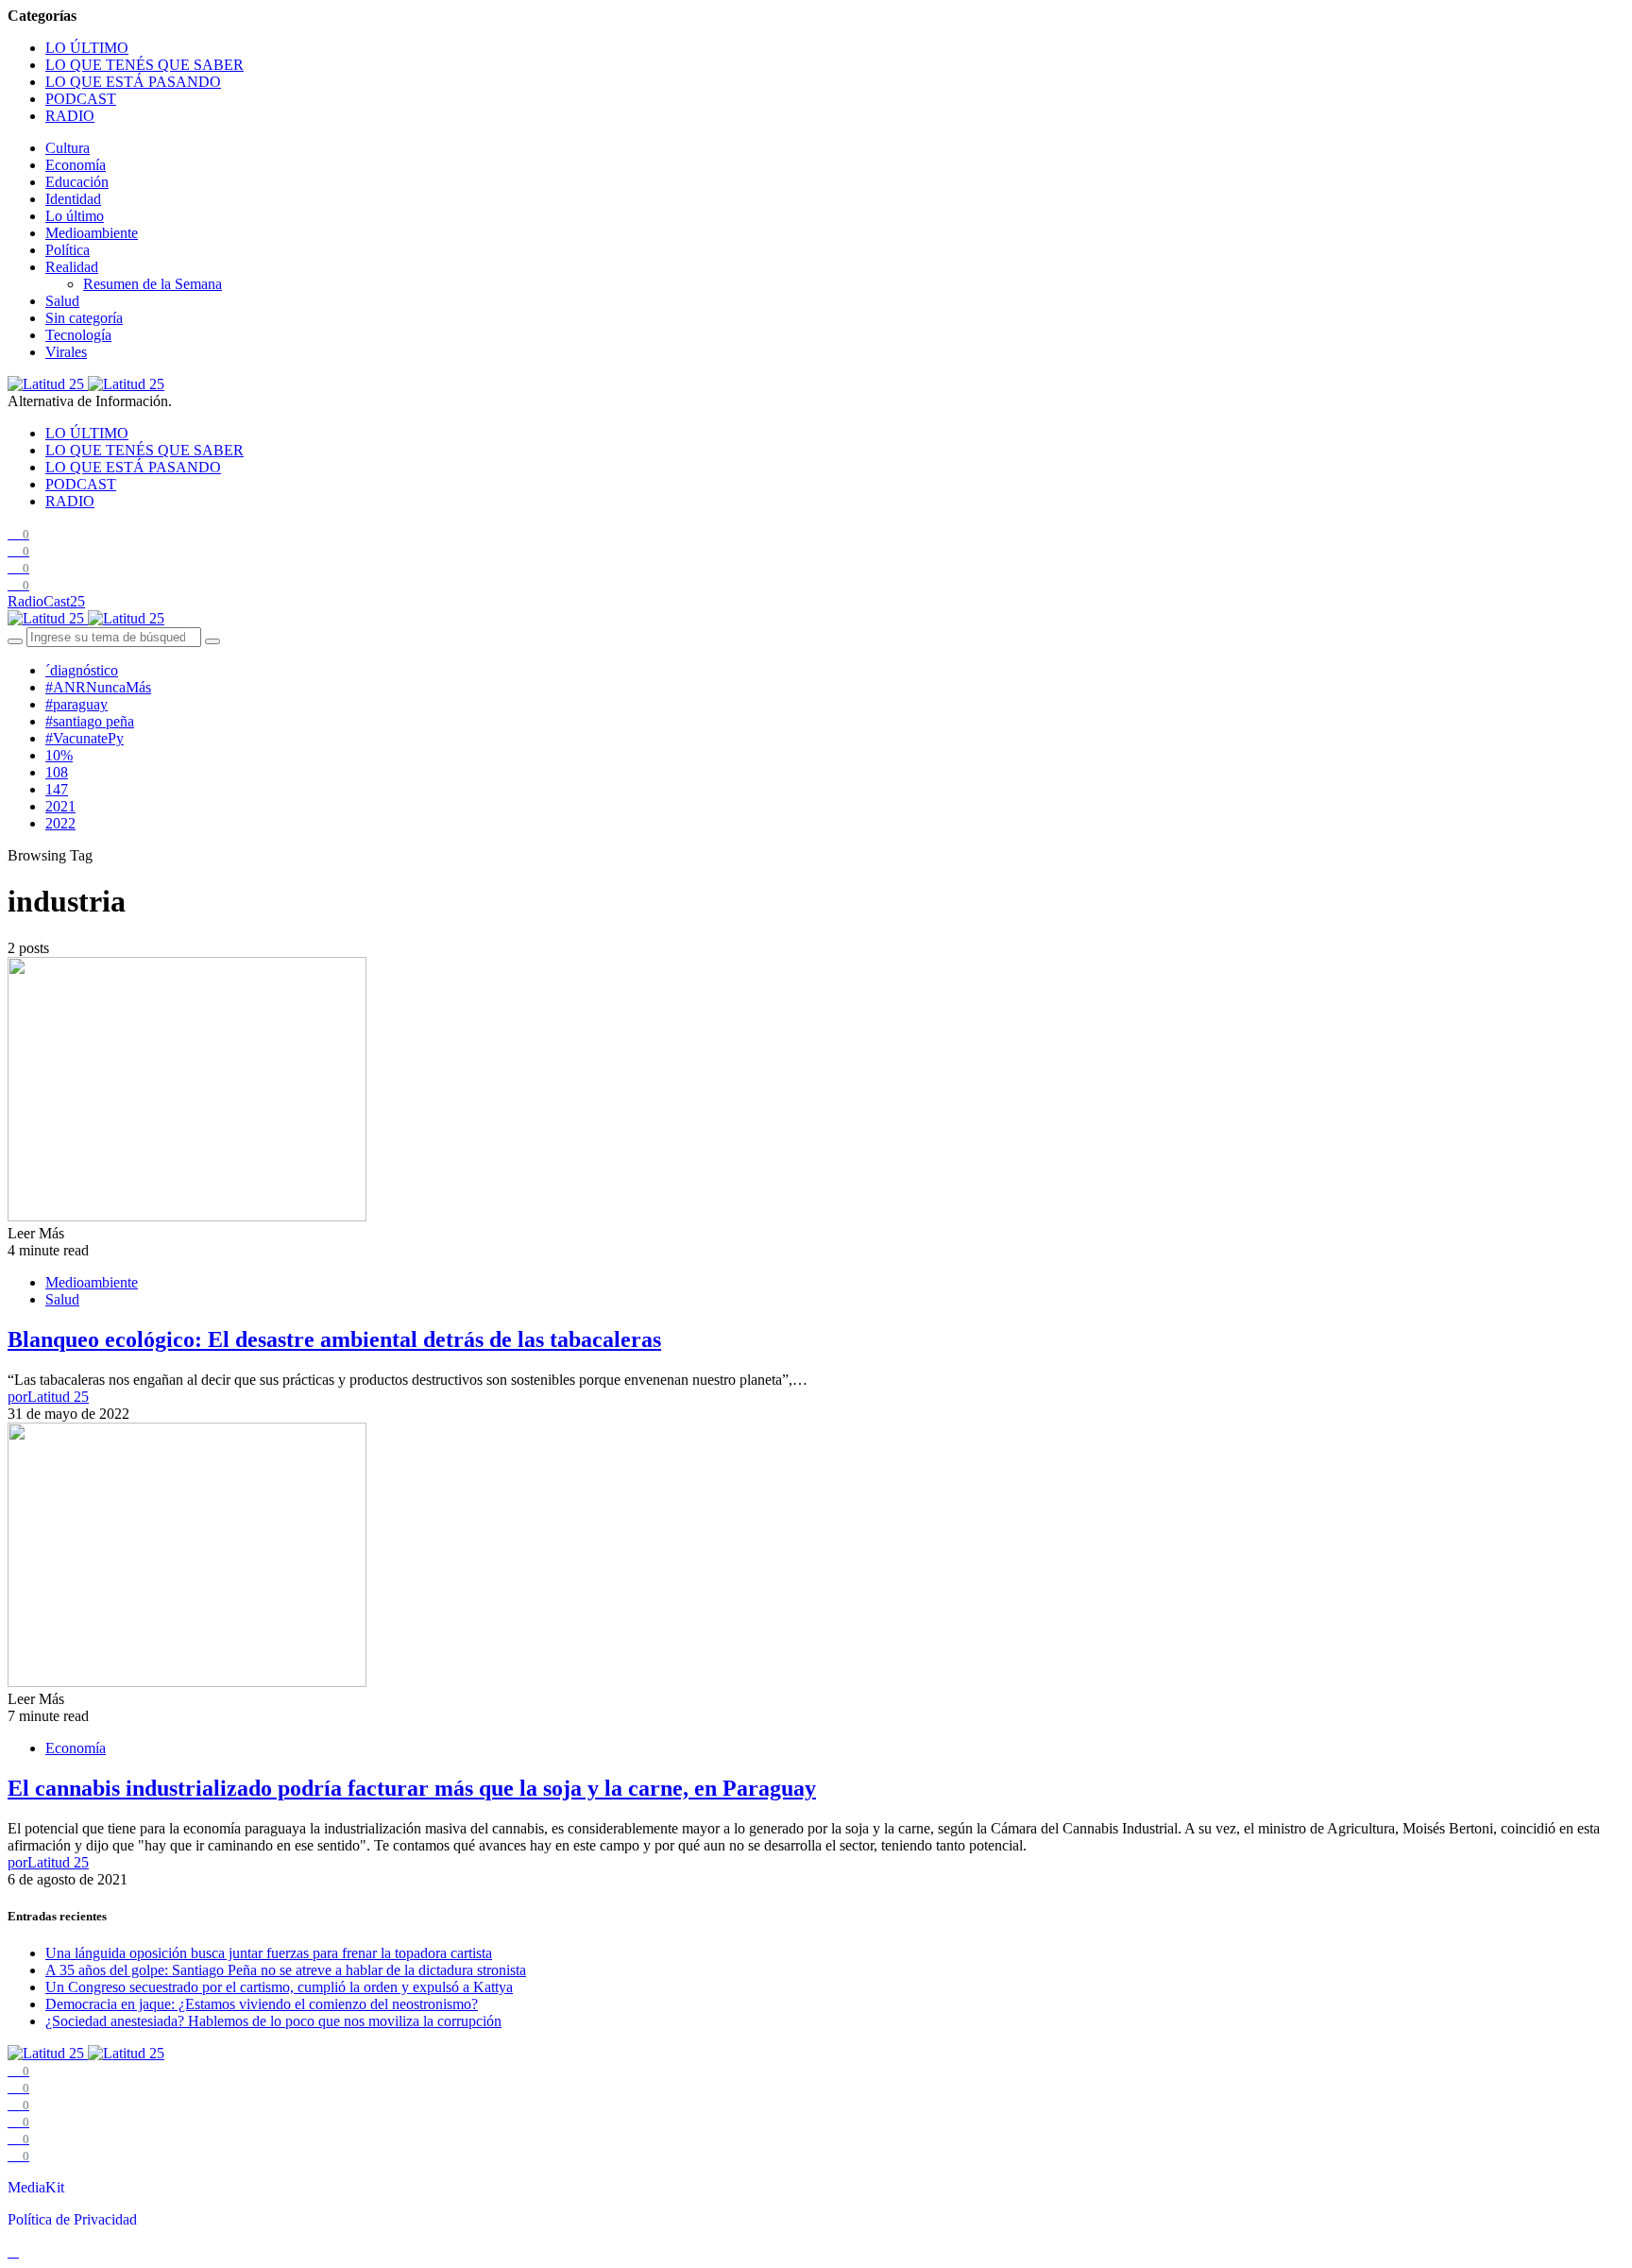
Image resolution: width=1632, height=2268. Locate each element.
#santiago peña (90, 721)
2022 (60, 823)
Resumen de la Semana (153, 284)
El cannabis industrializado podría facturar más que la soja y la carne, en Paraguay (412, 1788)
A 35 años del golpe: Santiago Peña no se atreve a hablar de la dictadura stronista (286, 1970)
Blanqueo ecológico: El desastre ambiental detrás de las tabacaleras (334, 1339)
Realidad (72, 267)
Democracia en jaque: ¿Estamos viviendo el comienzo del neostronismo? (262, 2004)
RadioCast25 (46, 601)
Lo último (75, 216)
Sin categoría (84, 318)
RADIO (70, 116)
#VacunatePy (85, 738)
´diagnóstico (82, 670)
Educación (77, 182)
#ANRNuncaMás (98, 687)
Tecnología (78, 335)
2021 (60, 806)
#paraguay (76, 704)
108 (57, 772)
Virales (66, 352)
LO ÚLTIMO (87, 48)
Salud (62, 301)
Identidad (73, 199)
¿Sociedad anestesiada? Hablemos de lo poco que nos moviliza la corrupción (273, 2021)
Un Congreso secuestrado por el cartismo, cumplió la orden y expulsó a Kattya (279, 1987)
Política (68, 250)
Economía (76, 165)
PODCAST (81, 99)
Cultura (68, 148)
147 (57, 789)
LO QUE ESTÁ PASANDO (133, 82)
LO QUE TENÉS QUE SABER (144, 65)
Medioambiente (92, 233)
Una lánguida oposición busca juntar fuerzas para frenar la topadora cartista (269, 1953)
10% (59, 755)
